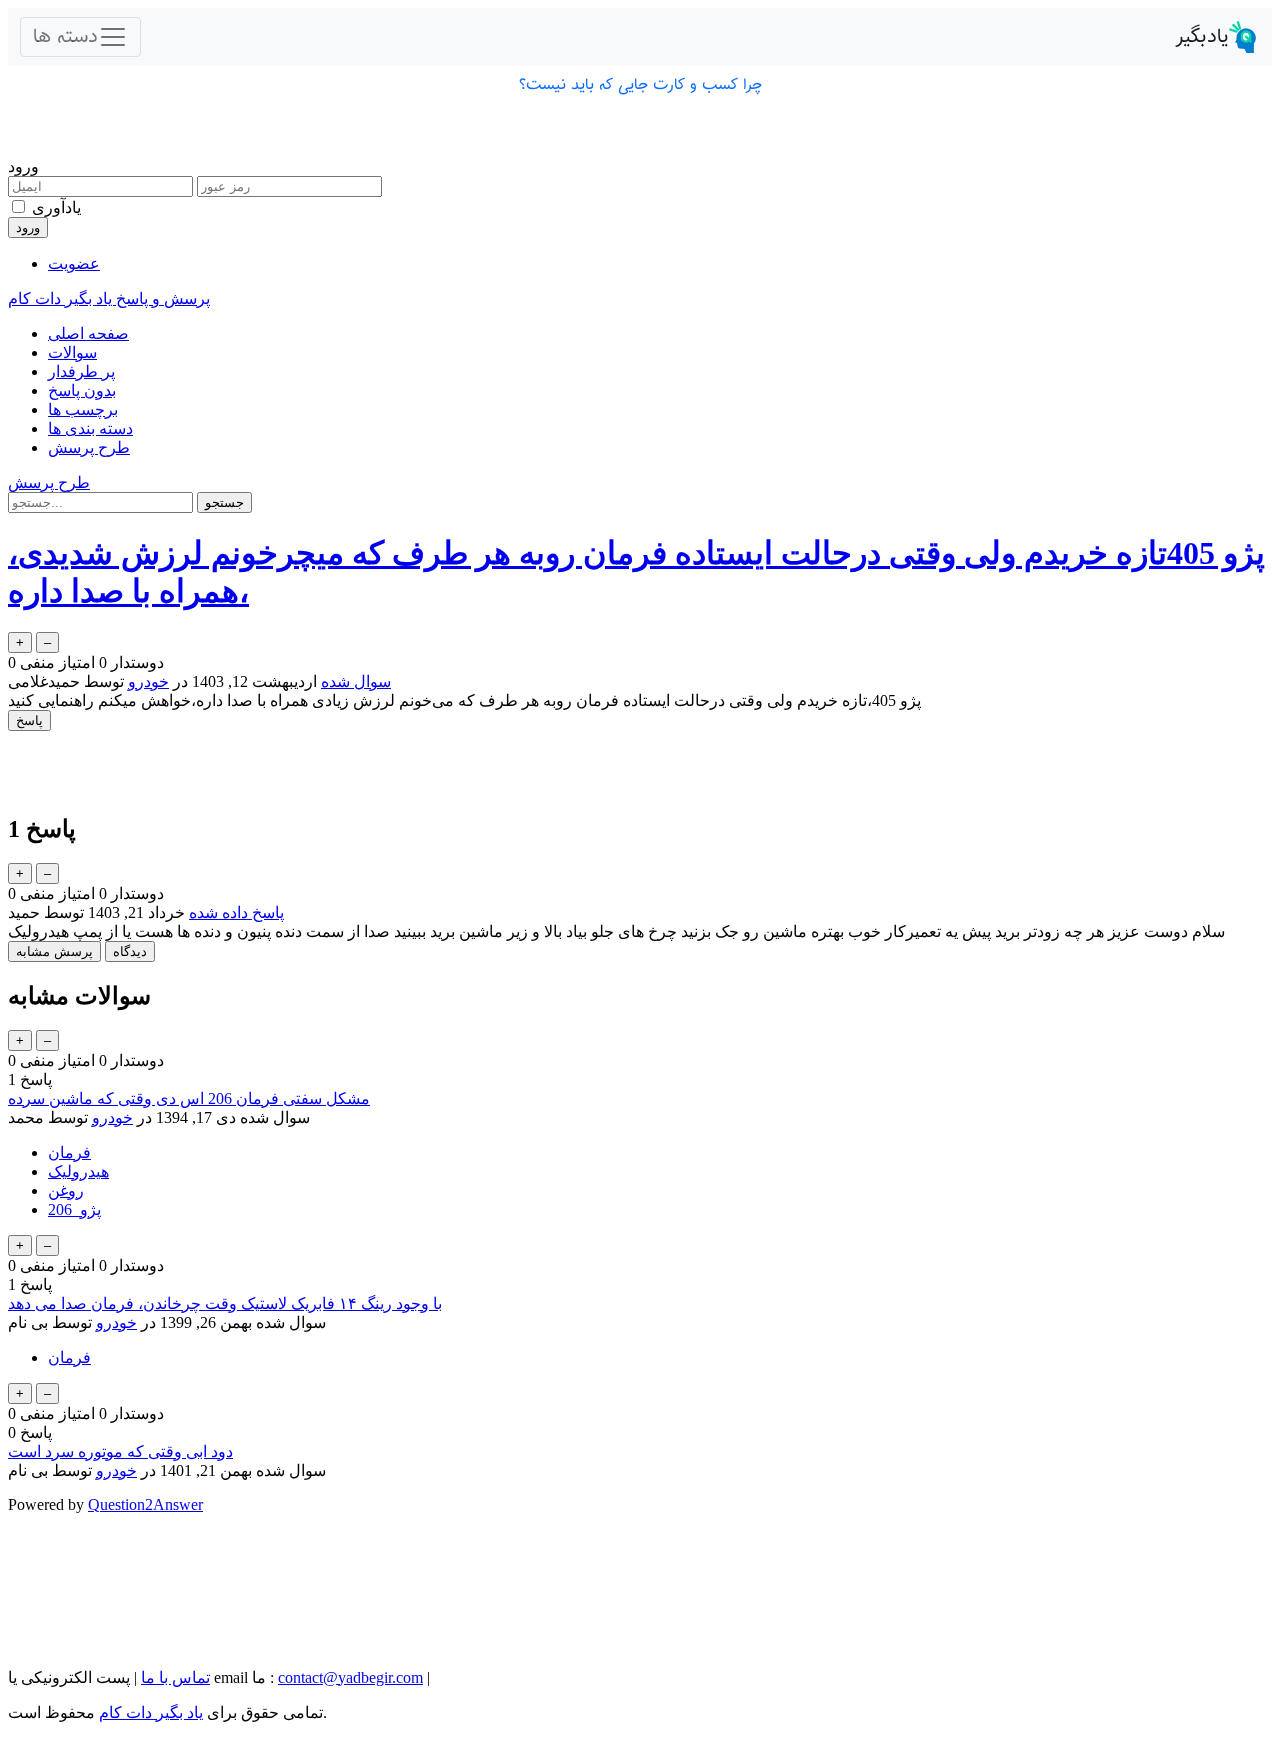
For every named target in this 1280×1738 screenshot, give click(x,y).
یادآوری (56, 207)
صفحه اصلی (88, 333)
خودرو (148, 681)
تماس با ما (175, 1677)
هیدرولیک (78, 1171)
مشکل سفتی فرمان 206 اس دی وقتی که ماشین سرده (189, 1098)
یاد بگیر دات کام (151, 1712)
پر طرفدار (81, 371)
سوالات (72, 352)
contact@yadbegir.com (350, 1677)
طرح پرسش (89, 447)
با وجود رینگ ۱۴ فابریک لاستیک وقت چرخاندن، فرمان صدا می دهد (225, 1303)
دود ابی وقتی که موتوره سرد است (120, 1451)
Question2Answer (145, 1504)
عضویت (74, 263)
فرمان (69, 1152)
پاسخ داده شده (236, 912)
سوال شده (356, 681)
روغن (66, 1190)
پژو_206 (74, 1209)
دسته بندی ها (90, 428)
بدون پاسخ (82, 390)
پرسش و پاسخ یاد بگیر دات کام (109, 298)
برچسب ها (83, 409)
